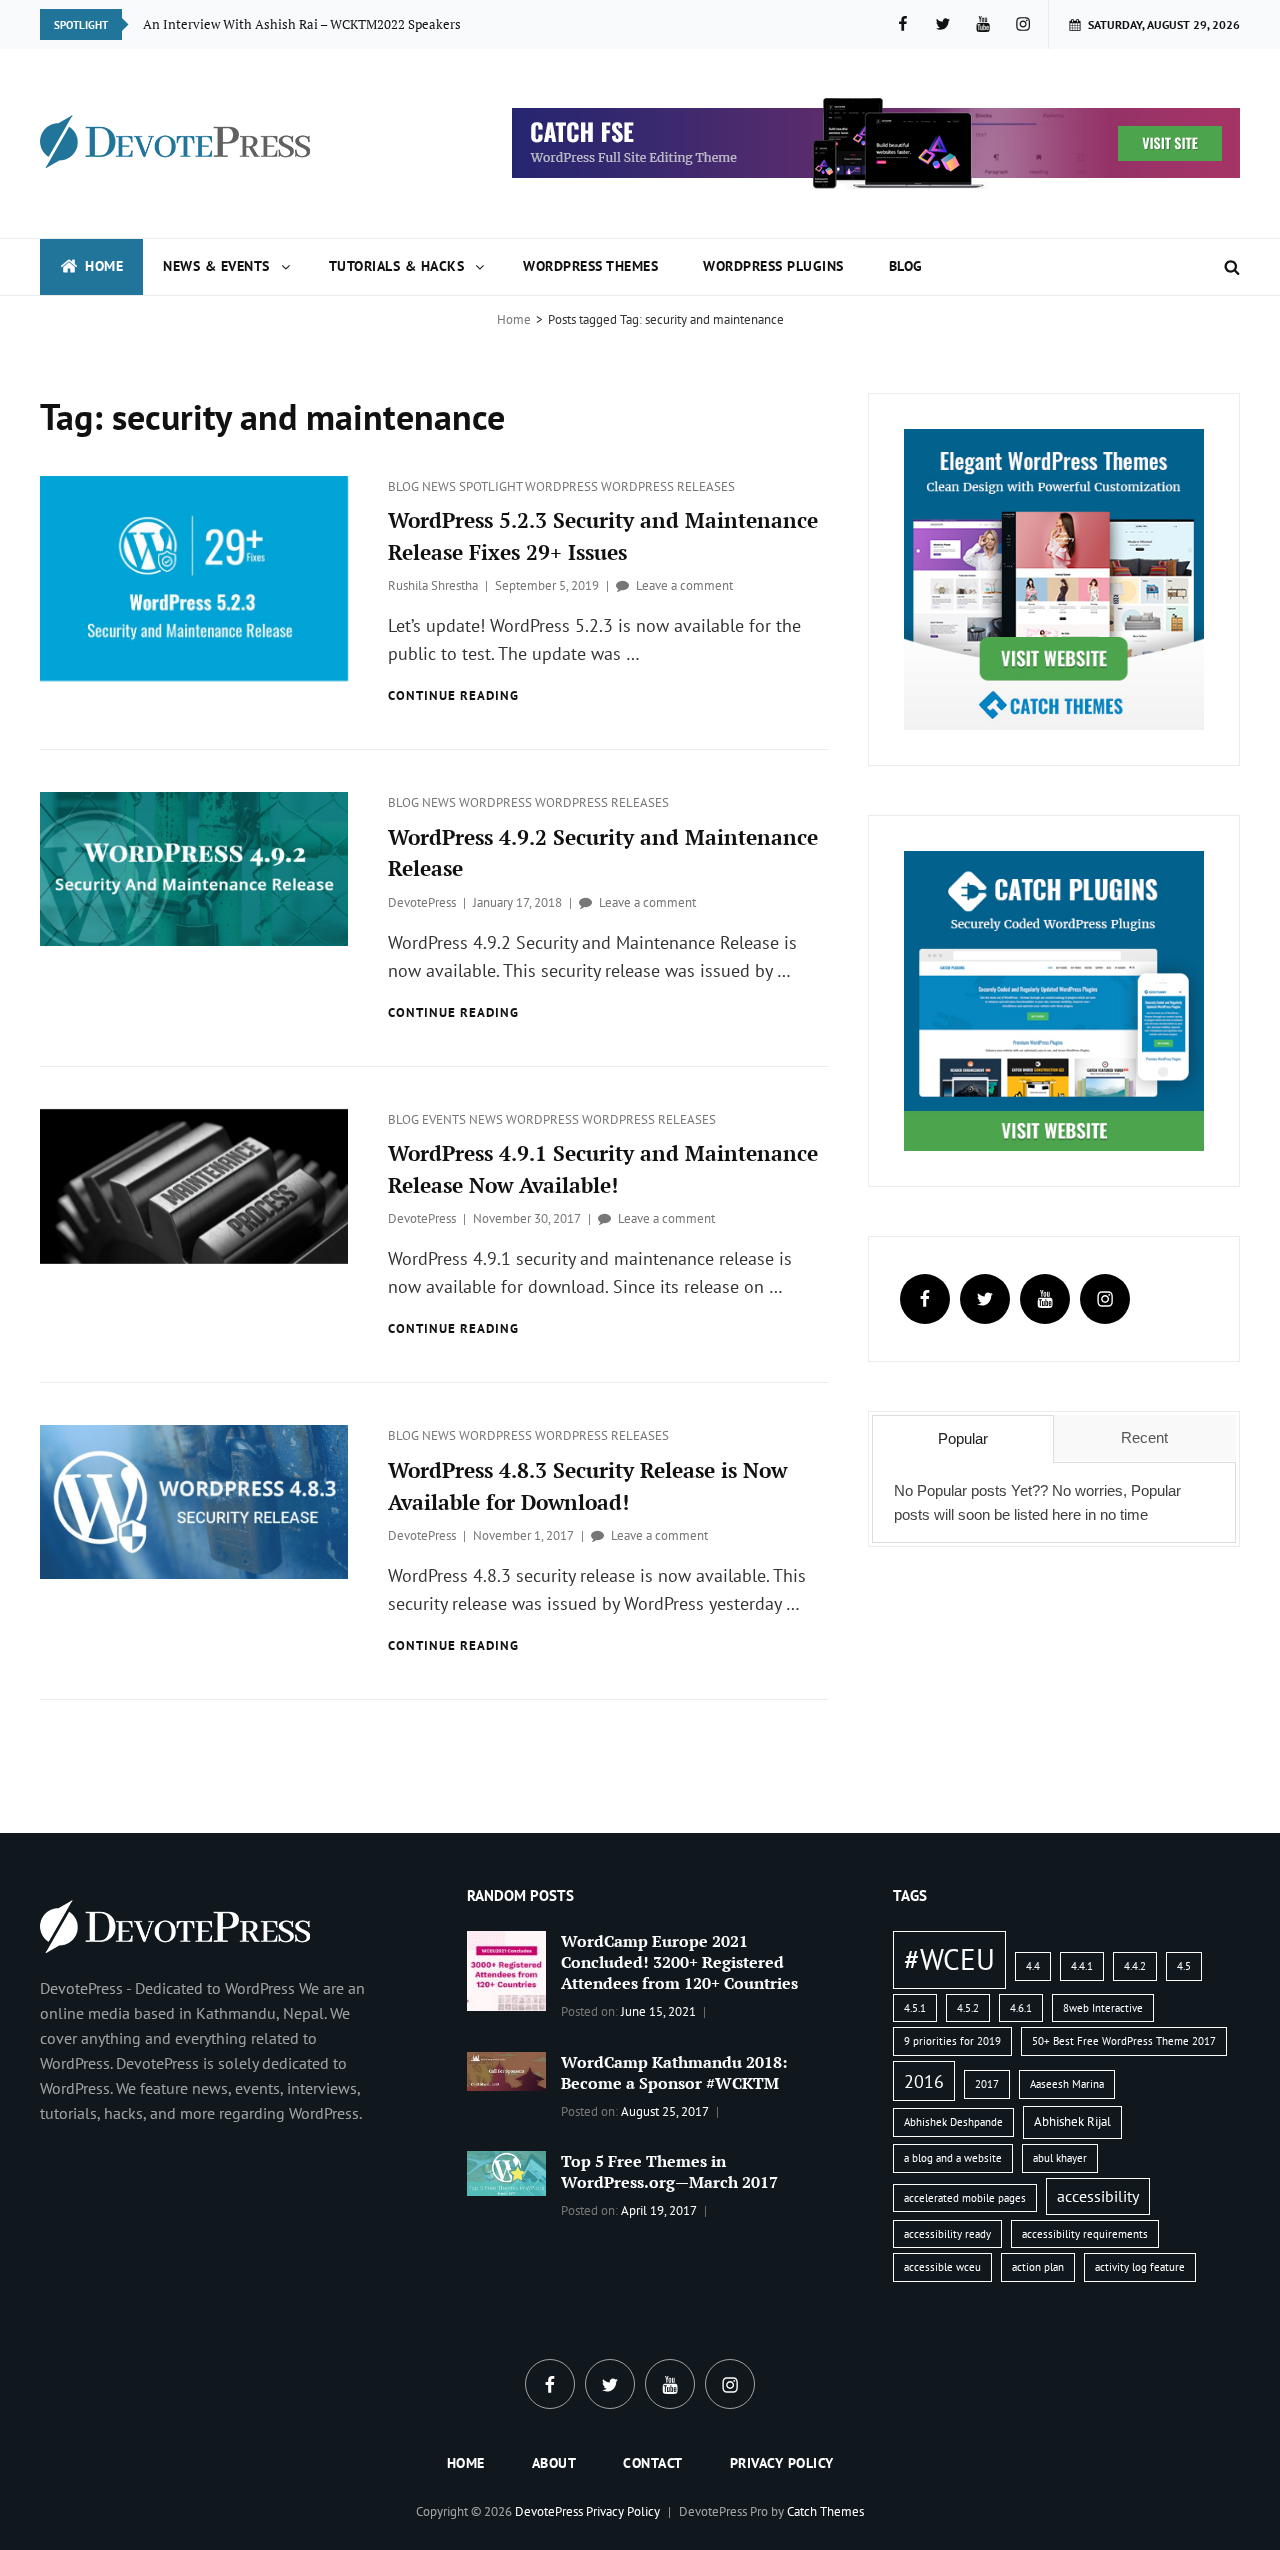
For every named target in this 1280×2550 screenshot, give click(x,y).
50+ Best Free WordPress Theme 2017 (1124, 2041)
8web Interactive (1103, 2008)
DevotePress (422, 902)
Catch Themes (825, 2511)
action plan (1038, 2267)
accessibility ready (947, 2234)
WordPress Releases (668, 486)
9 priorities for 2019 (952, 2041)
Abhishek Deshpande (953, 2122)
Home (104, 266)
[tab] (963, 1439)
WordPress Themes (590, 266)
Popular (963, 1438)
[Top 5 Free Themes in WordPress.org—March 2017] (507, 2172)
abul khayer (1060, 2158)
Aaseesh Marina (1067, 2084)
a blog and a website (953, 2158)
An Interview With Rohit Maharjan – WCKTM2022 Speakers (316, 24)
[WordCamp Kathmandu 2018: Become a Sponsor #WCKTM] (507, 2070)
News (440, 486)
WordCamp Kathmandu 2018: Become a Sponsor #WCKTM (674, 2072)
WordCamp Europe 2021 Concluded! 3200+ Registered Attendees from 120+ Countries (679, 1962)
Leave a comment (684, 585)
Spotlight (492, 486)
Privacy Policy (782, 2463)
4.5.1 (915, 2008)
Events (445, 1119)
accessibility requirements (1085, 2234)
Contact (653, 2463)
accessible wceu (942, 2267)
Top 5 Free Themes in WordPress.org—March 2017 (669, 2171)
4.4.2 (1135, 1966)
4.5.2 (968, 2008)
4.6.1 (1021, 2008)
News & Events (216, 266)
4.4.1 (1082, 1966)
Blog (906, 266)
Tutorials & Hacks (397, 266)
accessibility (1098, 2196)
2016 (924, 2081)
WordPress (563, 486)
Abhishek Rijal (1072, 2121)
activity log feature (1140, 2267)
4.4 (1033, 1966)
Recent (1144, 1437)
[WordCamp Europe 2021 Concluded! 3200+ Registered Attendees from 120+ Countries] (507, 1969)
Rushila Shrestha (433, 585)
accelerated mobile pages (965, 2198)
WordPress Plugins (773, 266)
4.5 (1184, 1966)
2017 (987, 2084)
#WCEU (949, 1959)
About (554, 2463)
